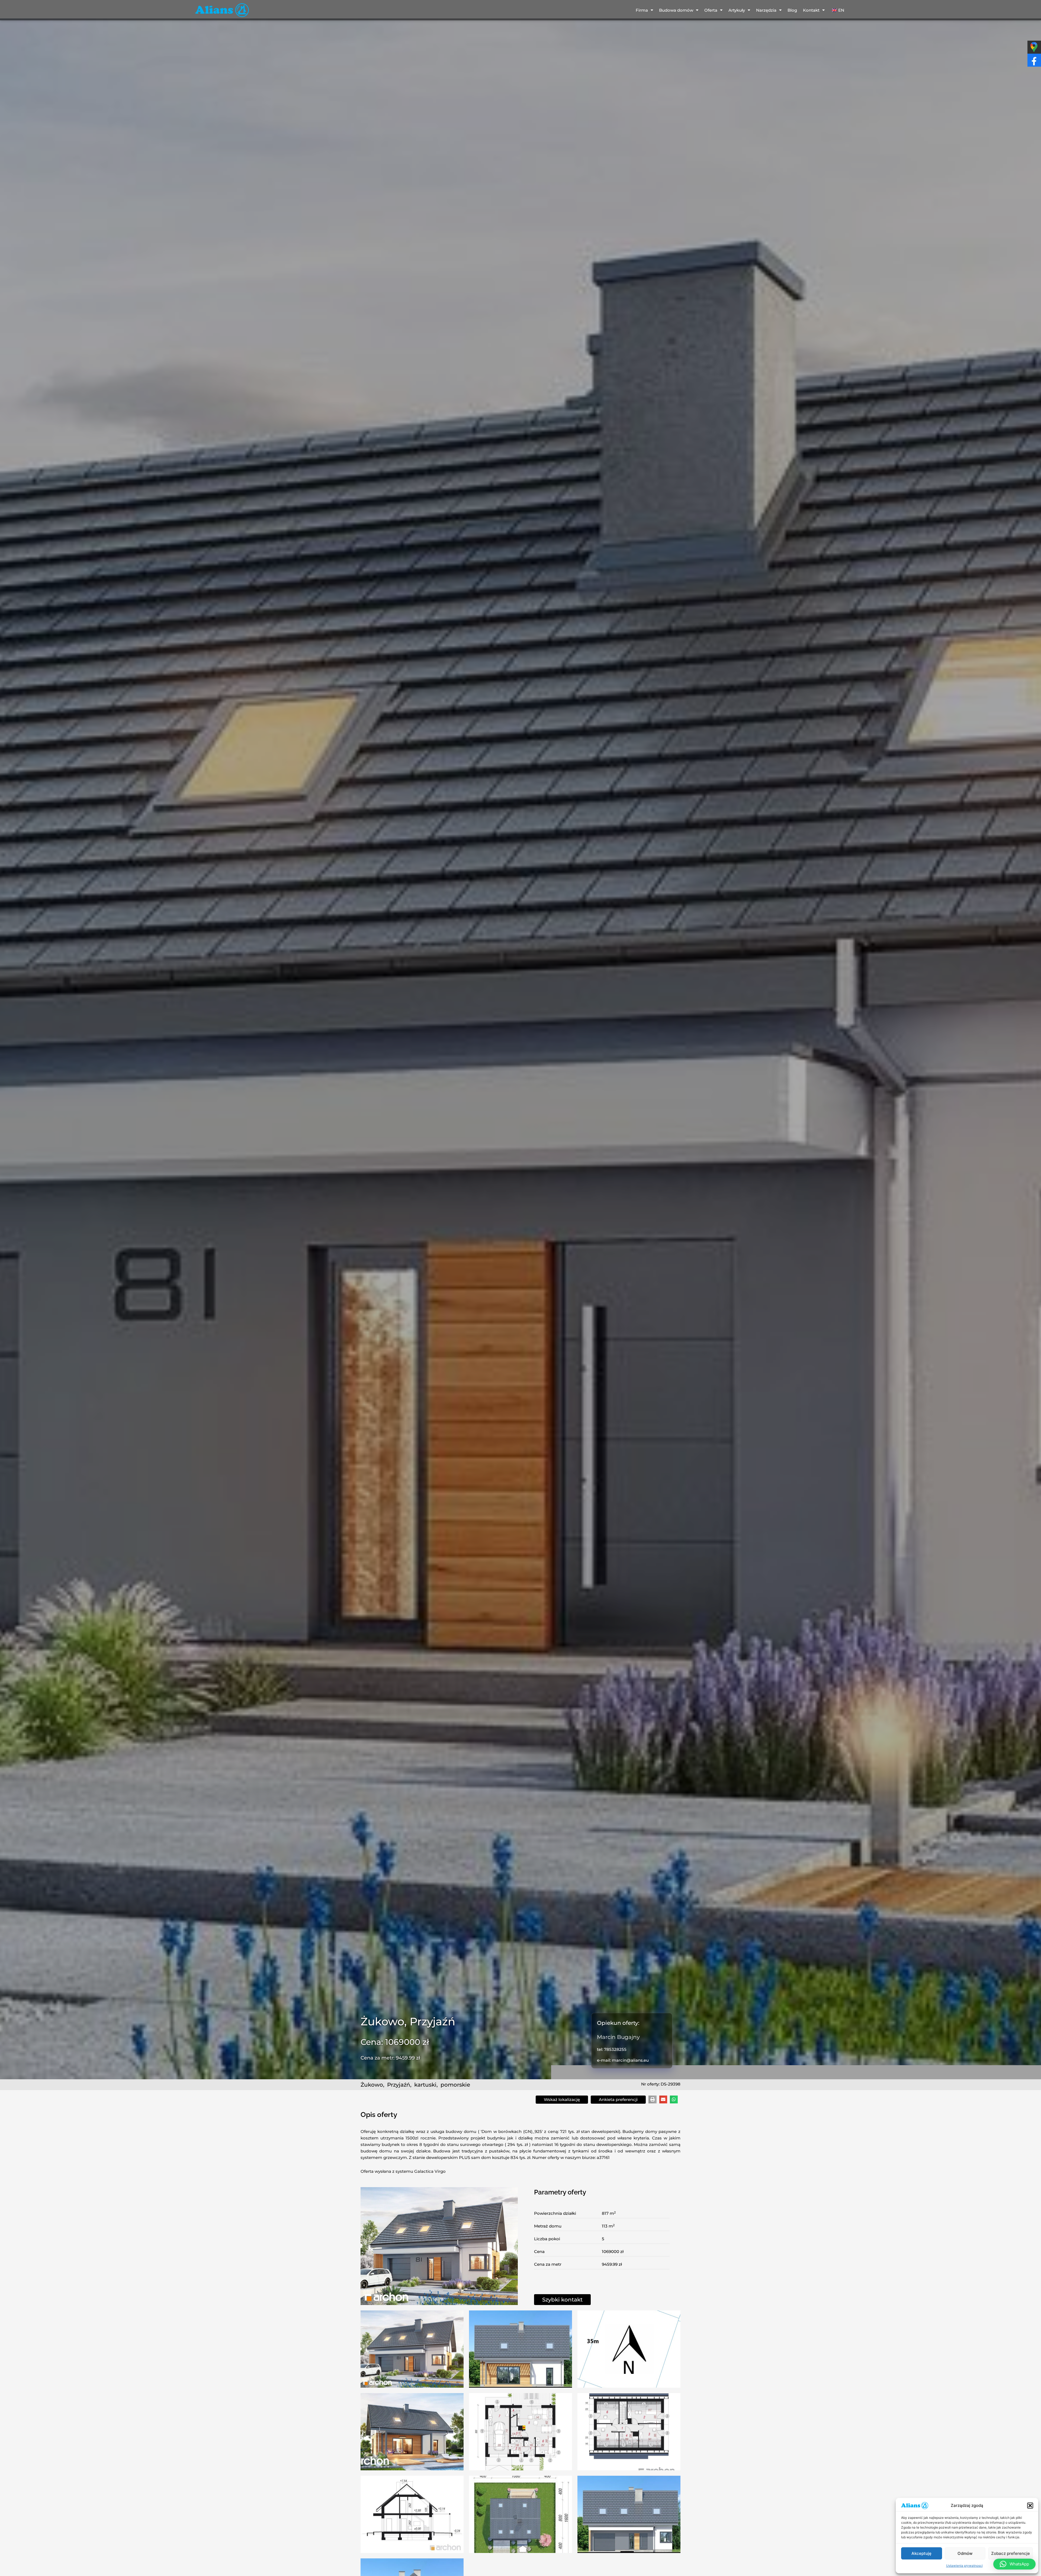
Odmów (965, 2553)
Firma (642, 10)
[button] (1030, 2506)
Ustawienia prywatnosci (964, 2566)
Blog (792, 10)
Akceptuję (921, 2553)
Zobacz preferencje (1011, 2553)
